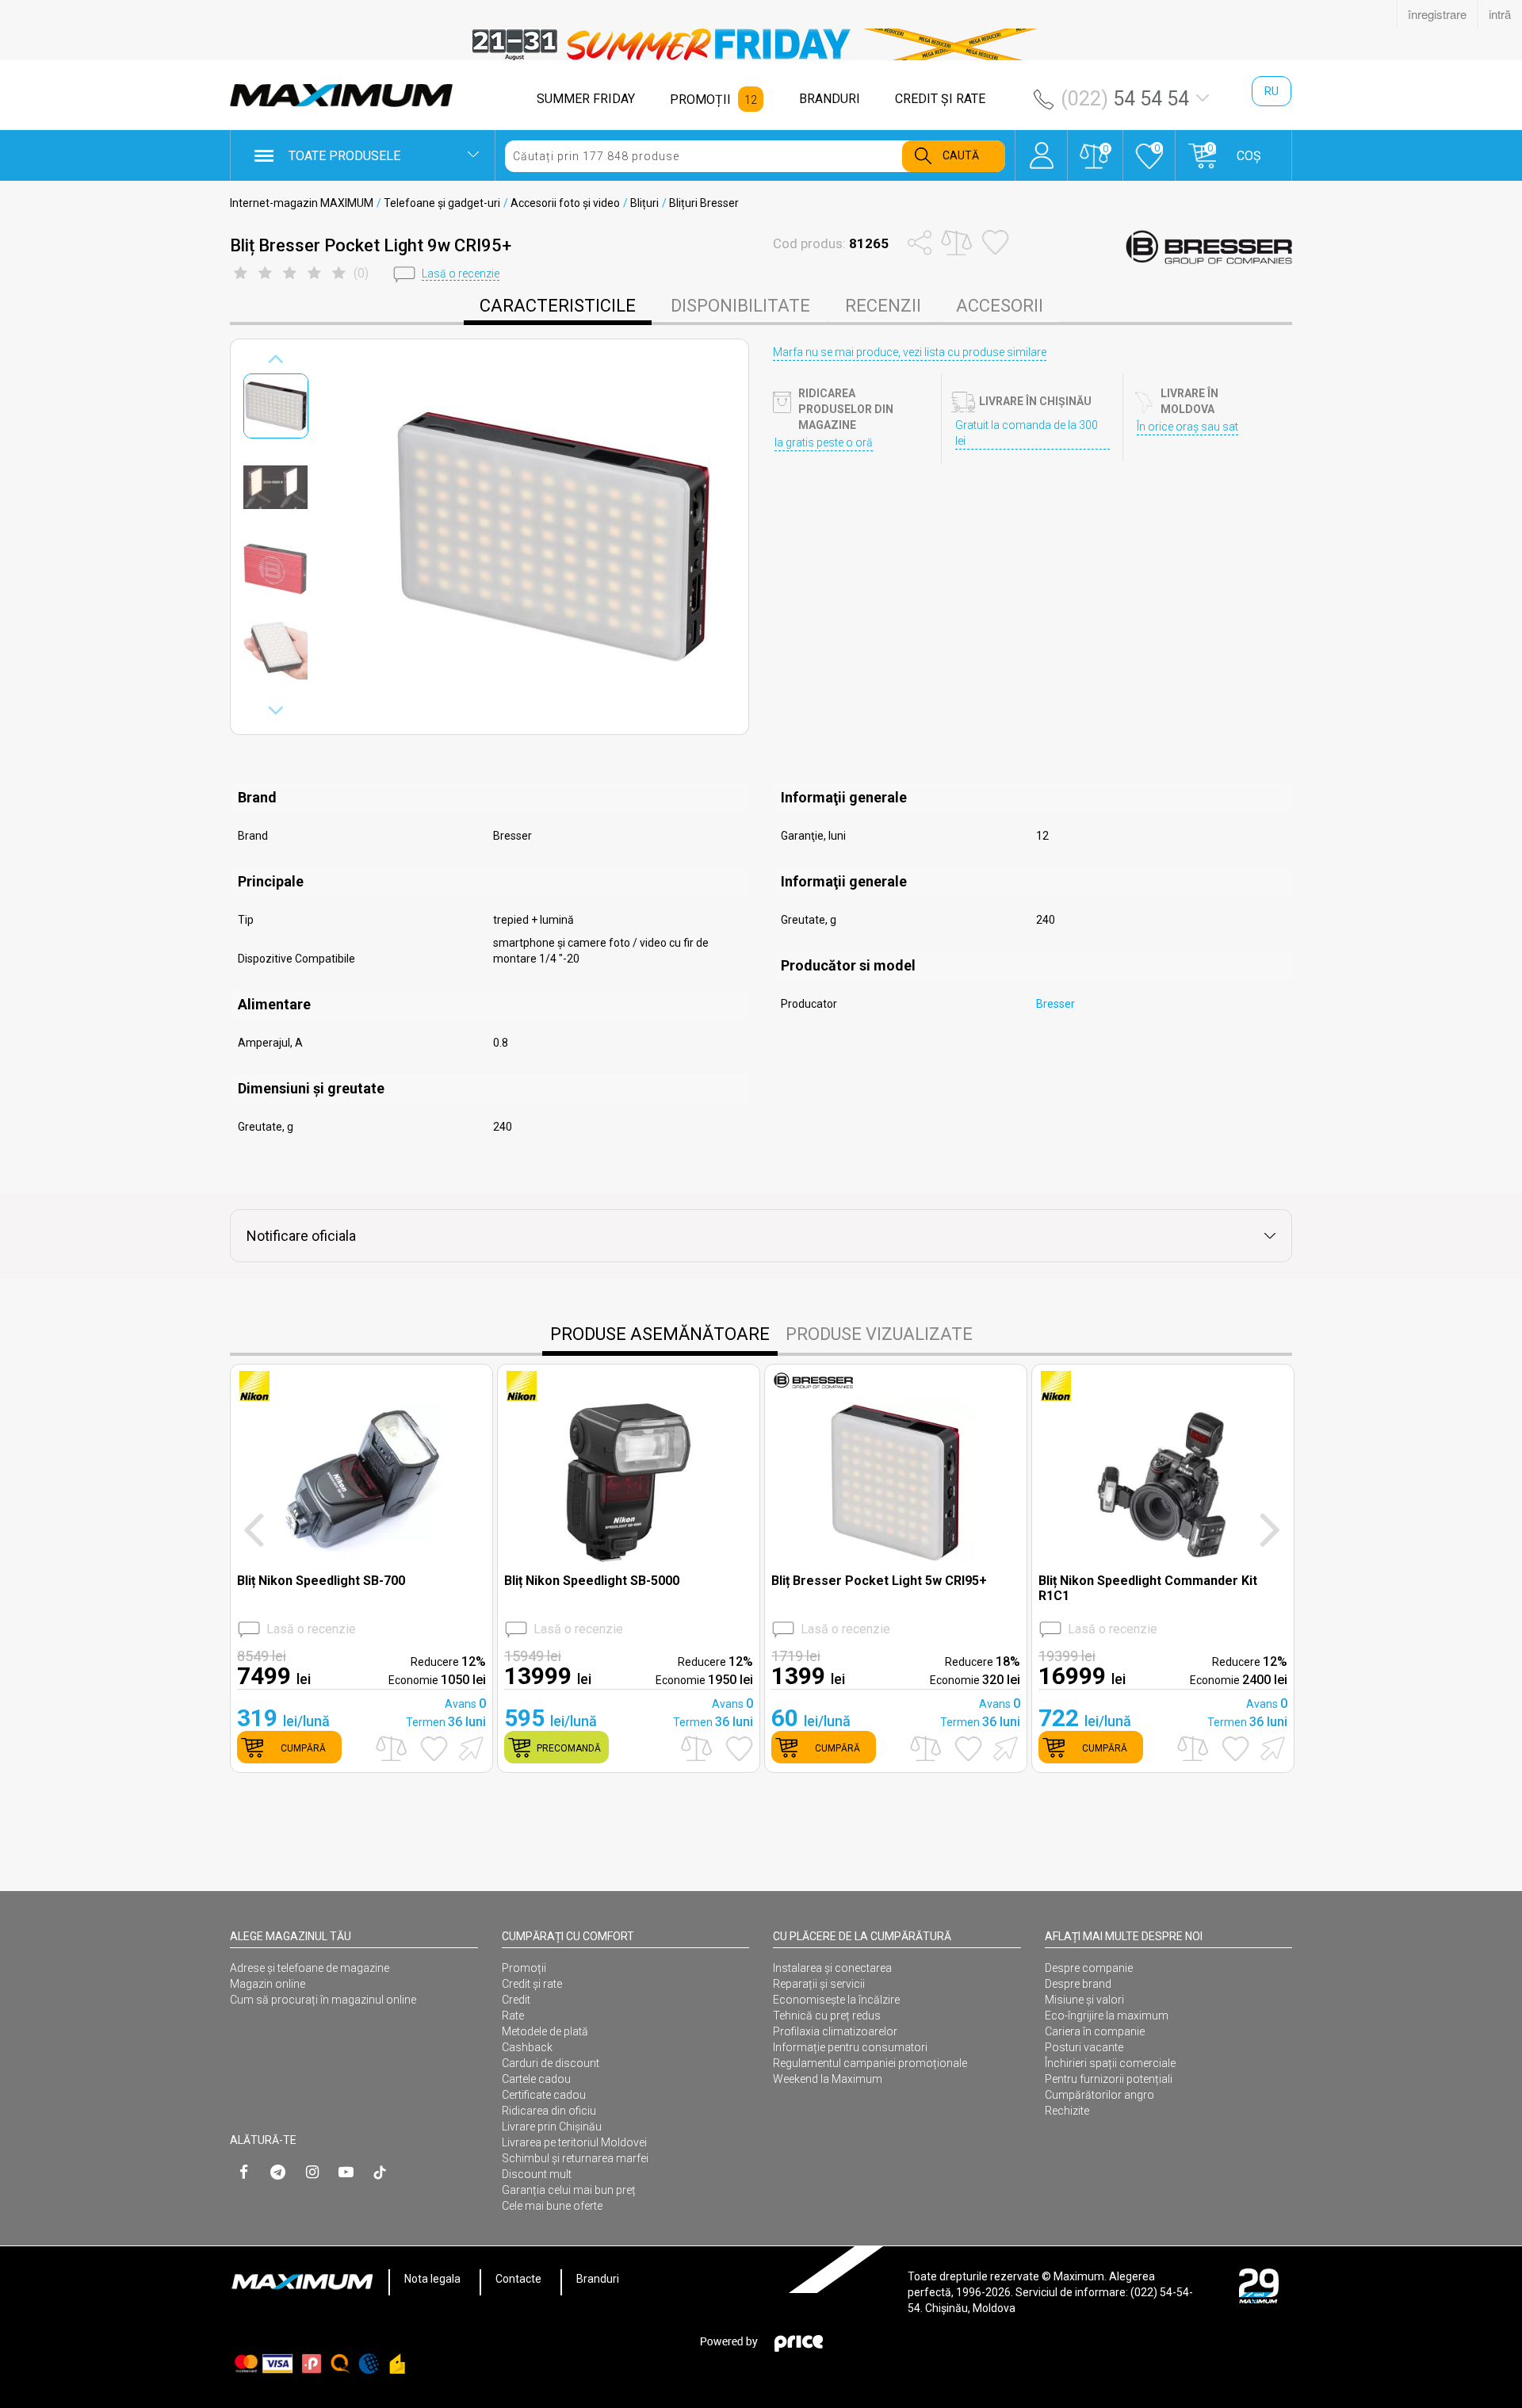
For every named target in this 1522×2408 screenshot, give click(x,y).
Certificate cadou (544, 2095)
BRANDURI (830, 99)
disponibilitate (740, 306)
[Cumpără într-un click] (468, 1747)
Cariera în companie (1095, 2031)
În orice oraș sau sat (1187, 427)
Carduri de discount (551, 2063)
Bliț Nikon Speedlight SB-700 (321, 1581)
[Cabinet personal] (1041, 147)
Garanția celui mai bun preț (569, 2190)
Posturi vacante (1084, 2047)
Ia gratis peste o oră (824, 442)
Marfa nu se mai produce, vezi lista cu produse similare (910, 352)
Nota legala (432, 2279)
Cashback (527, 2047)
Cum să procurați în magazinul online (323, 2000)
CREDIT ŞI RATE (940, 99)
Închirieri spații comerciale (1110, 2063)
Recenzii (883, 306)
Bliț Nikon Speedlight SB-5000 (592, 1581)
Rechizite (1067, 2111)
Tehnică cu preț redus (827, 2016)
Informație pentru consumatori (850, 2047)
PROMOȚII (700, 100)
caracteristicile (558, 306)
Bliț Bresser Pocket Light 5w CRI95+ (879, 1581)
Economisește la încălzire (836, 2000)
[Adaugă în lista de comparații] (391, 1749)
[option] (761, 44)
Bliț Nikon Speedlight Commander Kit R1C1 (1148, 1588)
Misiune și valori (1084, 2000)
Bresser (1055, 1004)
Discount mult (537, 2174)
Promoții (524, 1968)
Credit (516, 2000)
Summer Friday (586, 99)
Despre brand (1078, 1984)
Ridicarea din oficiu (549, 2111)
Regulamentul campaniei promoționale (870, 2063)
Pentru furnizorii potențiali (1109, 2079)
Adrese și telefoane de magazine (310, 1968)
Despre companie (1089, 1968)
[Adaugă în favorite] (434, 1748)
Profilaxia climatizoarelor (835, 2031)
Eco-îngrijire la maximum (1107, 2016)
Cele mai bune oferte (552, 2206)
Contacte (518, 2279)
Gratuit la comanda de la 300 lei (1027, 433)
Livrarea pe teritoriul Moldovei (574, 2142)
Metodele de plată (545, 2031)
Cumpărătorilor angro (1099, 2095)
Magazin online (268, 1984)
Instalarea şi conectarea (832, 1968)
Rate (513, 2016)
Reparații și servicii (819, 1984)
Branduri (598, 2279)
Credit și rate (532, 1984)
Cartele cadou (536, 2079)
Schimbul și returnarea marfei (575, 2158)
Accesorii (1000, 306)
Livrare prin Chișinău (552, 2127)
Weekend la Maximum (828, 2079)
